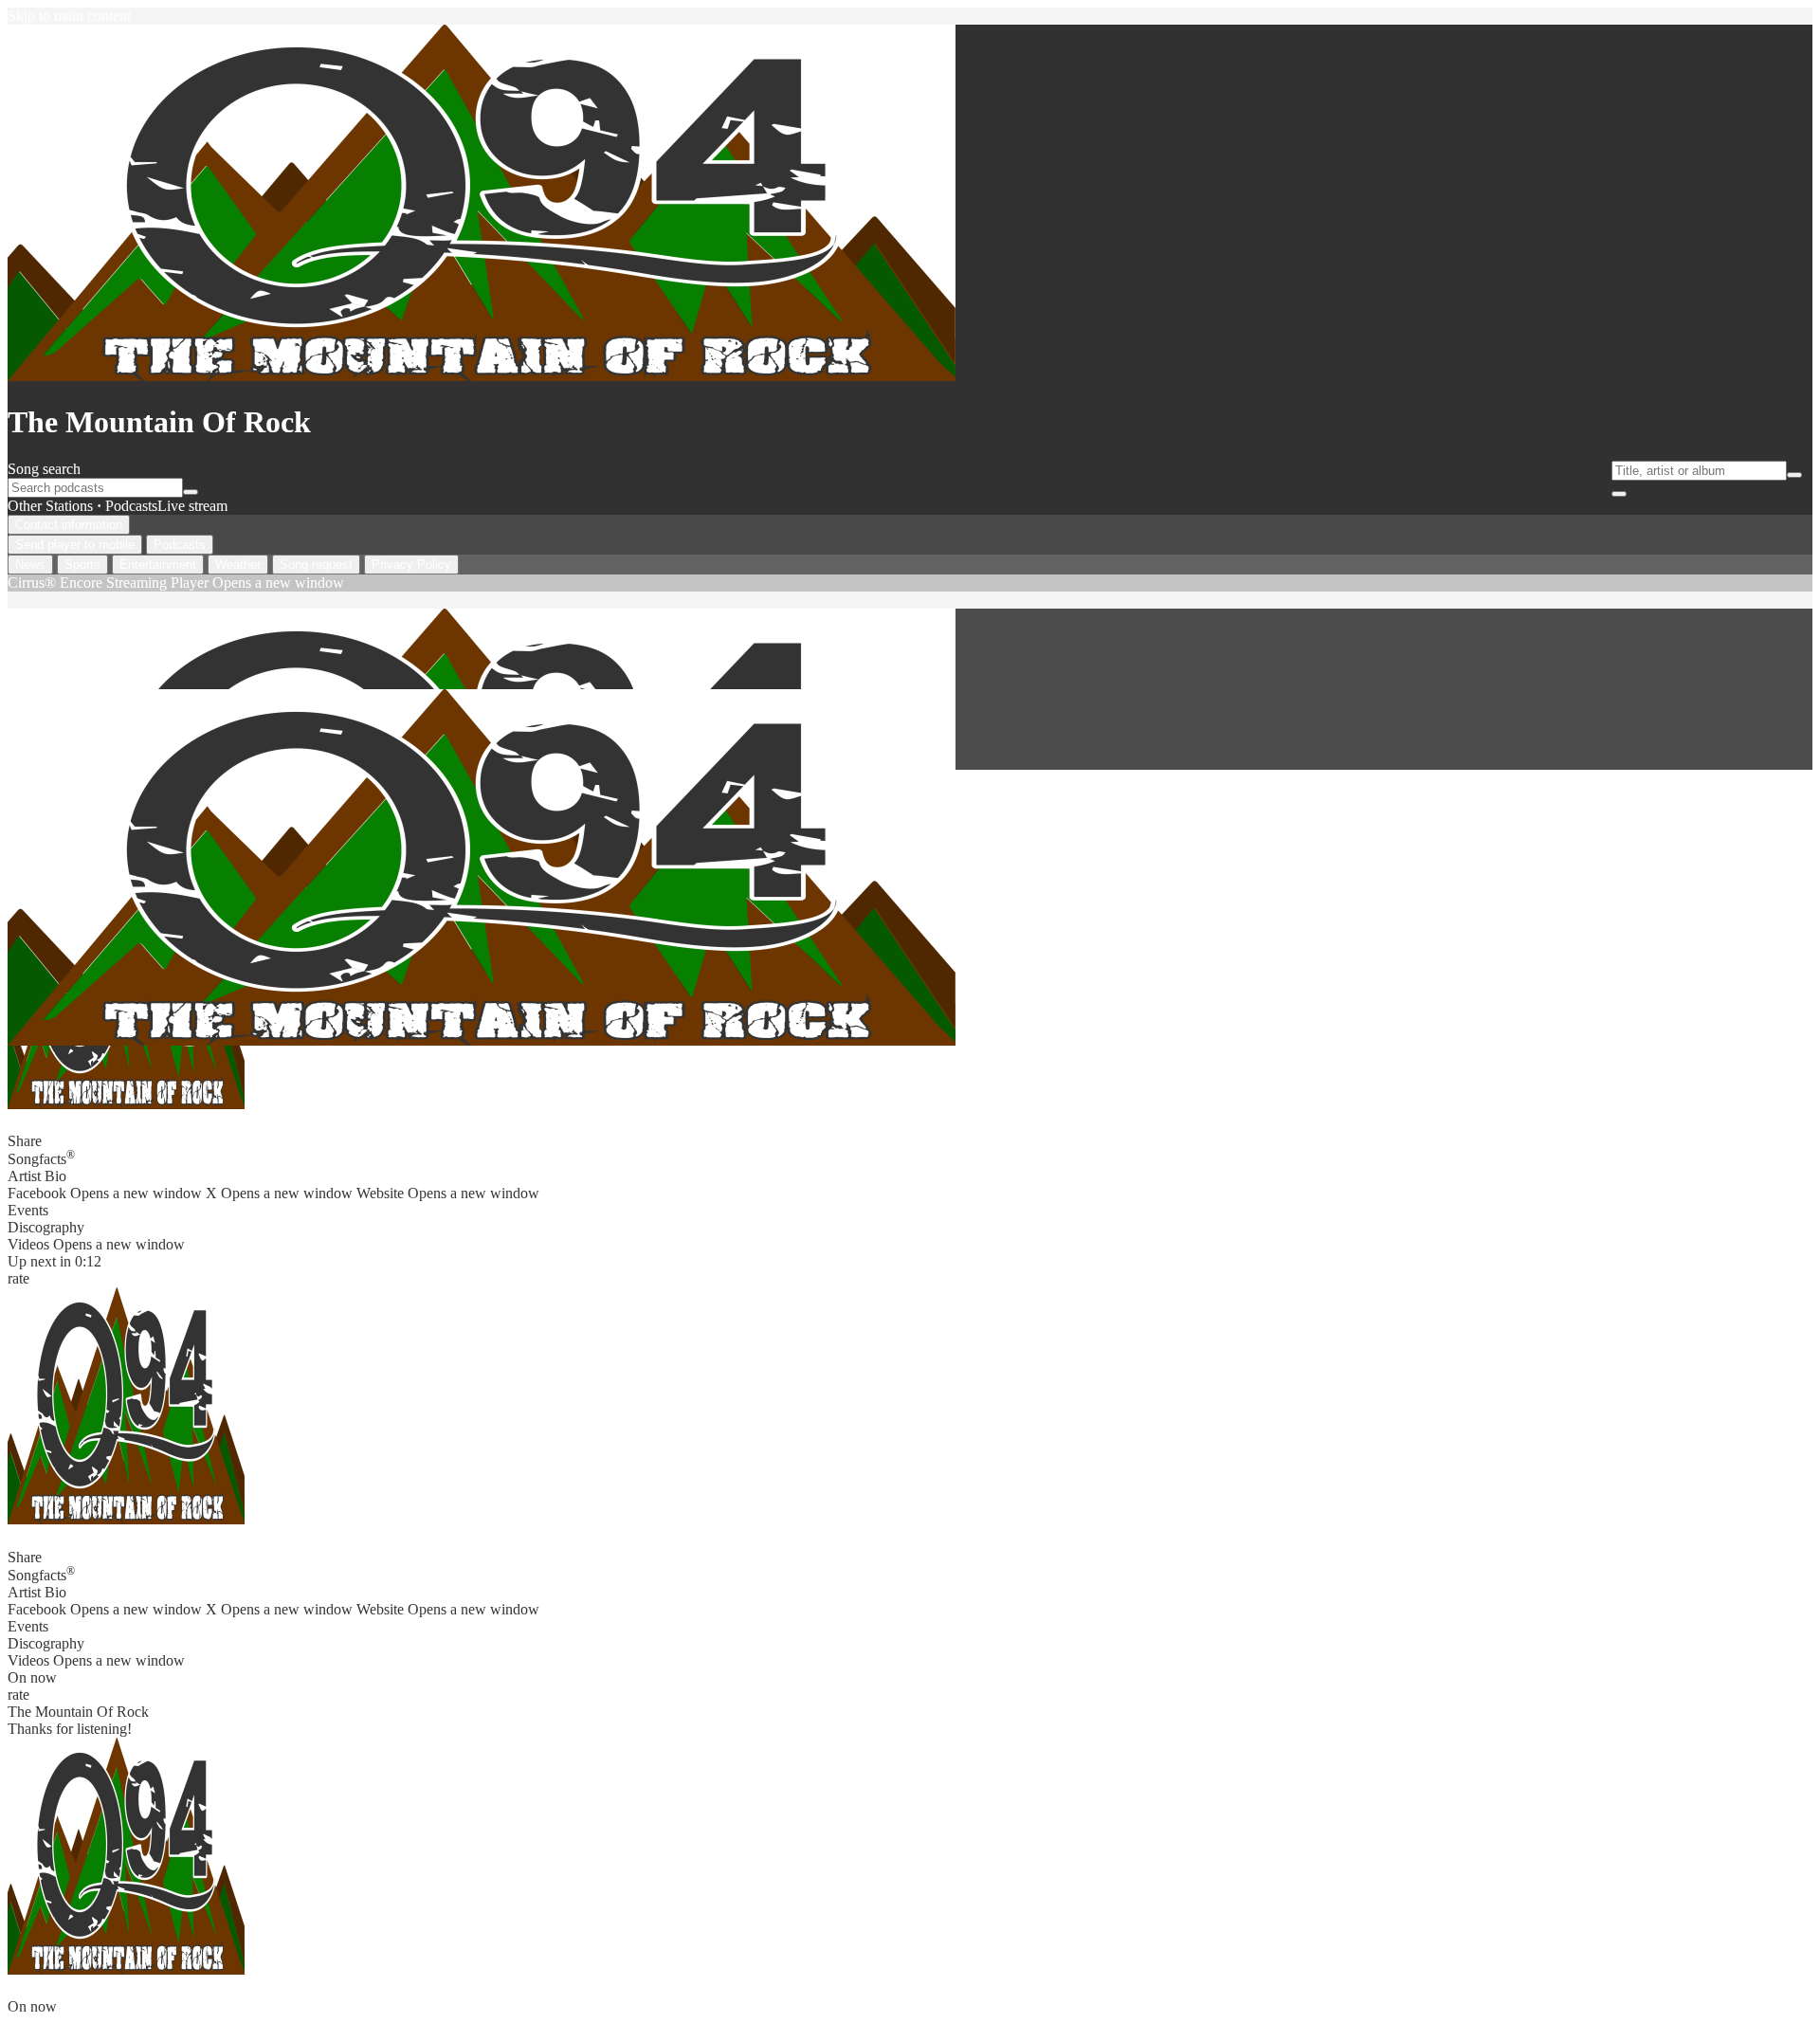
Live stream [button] (192, 506)
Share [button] (25, 1141)
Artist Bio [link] (37, 1176)
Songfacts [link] (41, 1157)
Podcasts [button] (131, 506)
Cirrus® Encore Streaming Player (176, 583)
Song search (44, 469)
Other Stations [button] (50, 506)
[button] (126, 1406)
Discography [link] (46, 1227)
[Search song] (1794, 475)
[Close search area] (1619, 494)
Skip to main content (69, 16)
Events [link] (28, 1210)
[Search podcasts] (191, 492)
